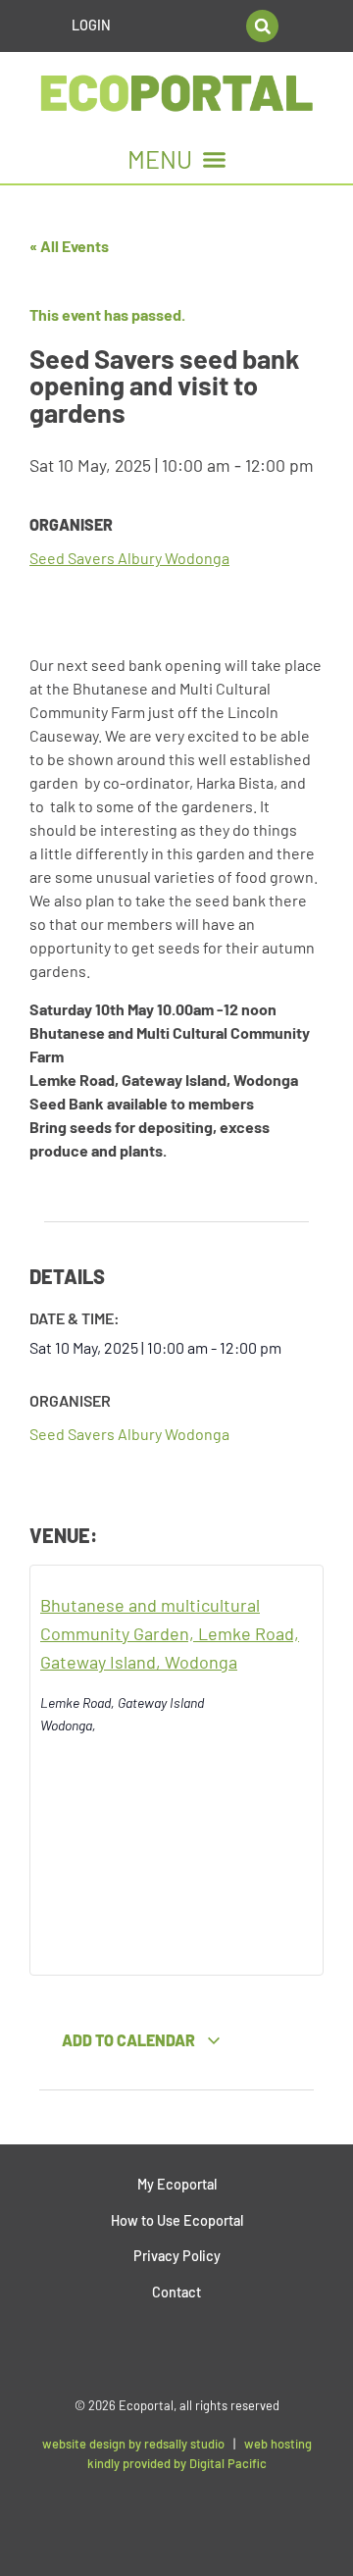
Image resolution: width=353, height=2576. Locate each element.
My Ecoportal (177, 2184)
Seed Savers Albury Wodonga (129, 558)
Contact (176, 2292)
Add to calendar (130, 2040)
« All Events (69, 246)
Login (91, 25)
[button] (262, 26)
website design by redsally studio (133, 2444)
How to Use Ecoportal (177, 2220)
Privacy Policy (177, 2256)
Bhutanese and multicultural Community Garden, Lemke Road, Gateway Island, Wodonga (170, 1633)
